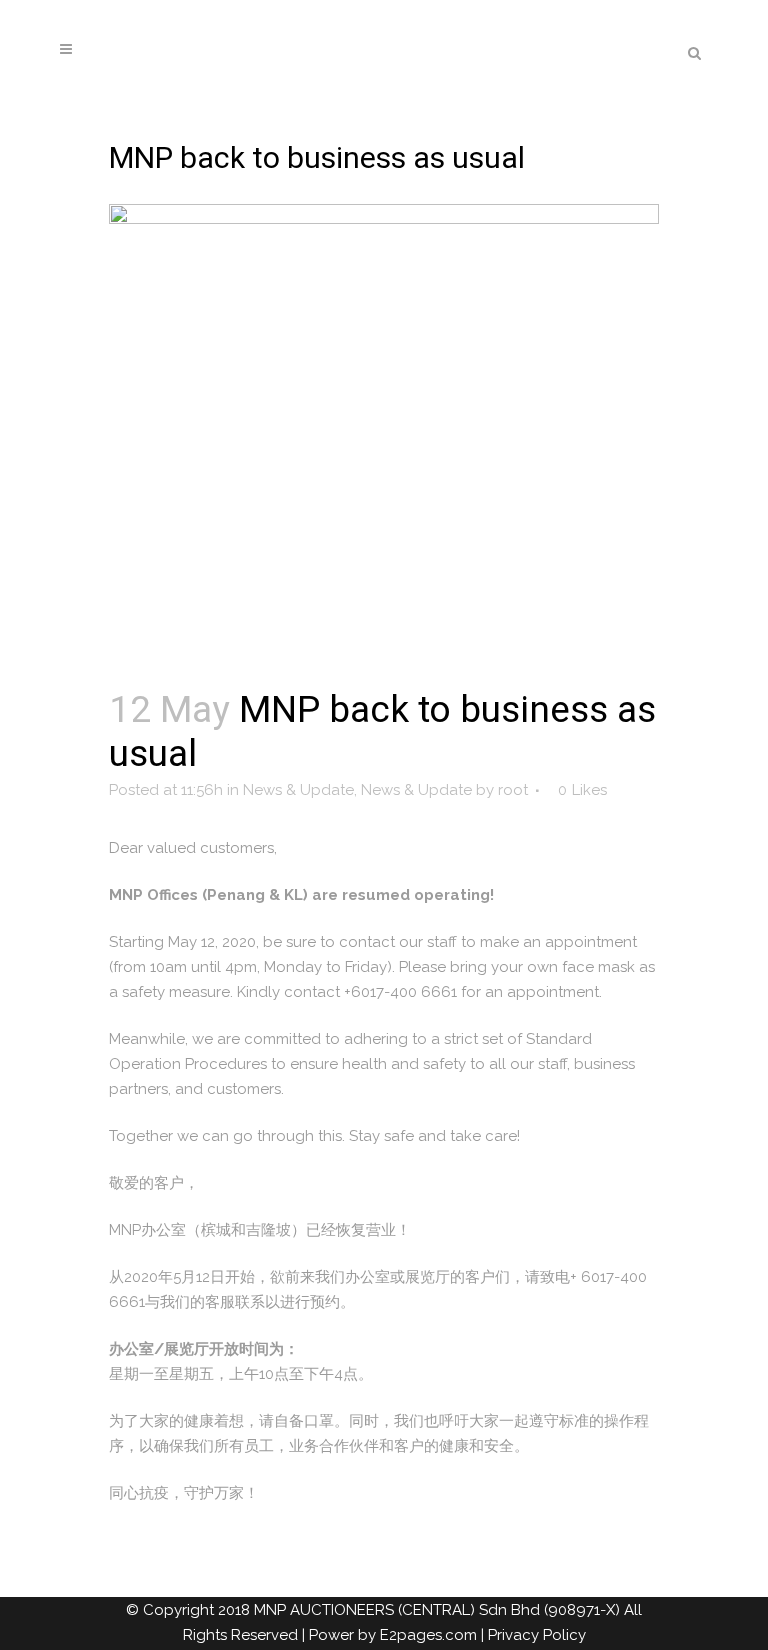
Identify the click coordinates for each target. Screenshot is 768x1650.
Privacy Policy (537, 1635)
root (513, 790)
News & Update (298, 790)
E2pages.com (428, 1635)
